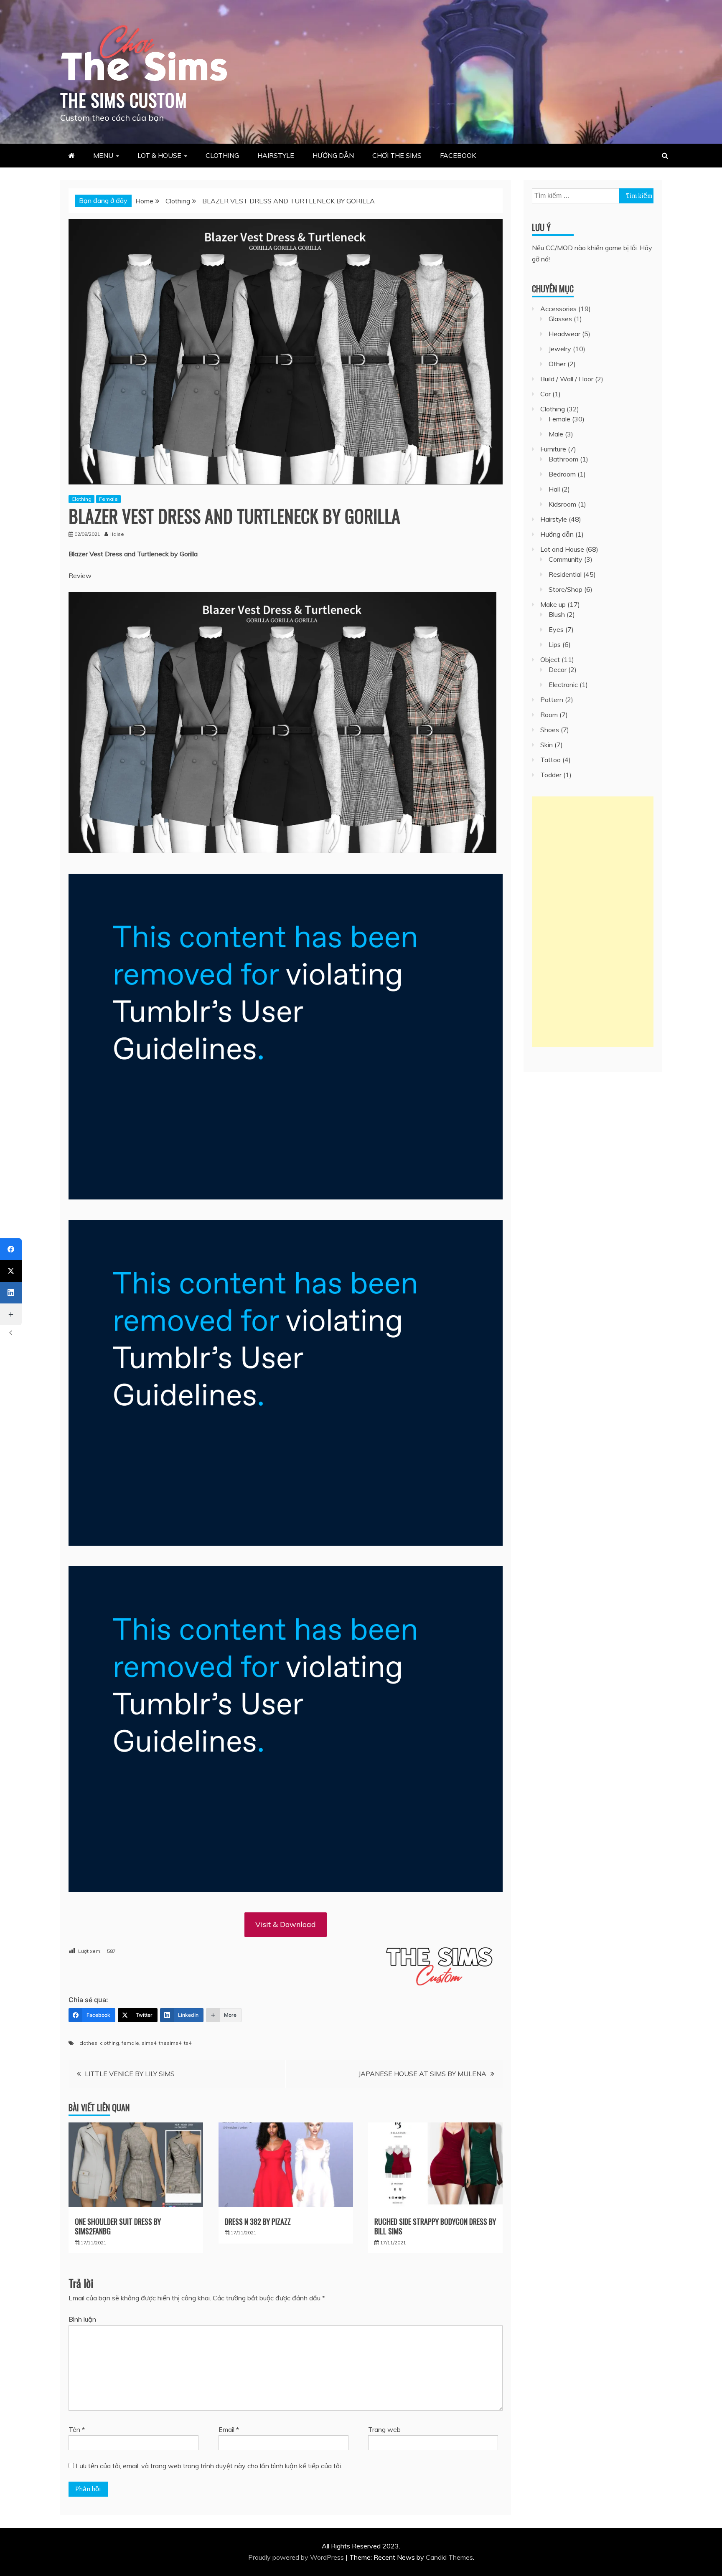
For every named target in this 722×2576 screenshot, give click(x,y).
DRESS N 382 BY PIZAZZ (258, 2221)
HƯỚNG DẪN (333, 155)
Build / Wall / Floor (567, 379)
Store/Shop (566, 589)
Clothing (81, 499)
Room (549, 715)
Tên (77, 2429)
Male (556, 434)
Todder (551, 775)
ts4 (188, 2043)
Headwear (564, 334)
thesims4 (170, 2043)
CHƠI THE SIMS (397, 155)
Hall (554, 489)
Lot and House (562, 549)
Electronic (563, 685)
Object (550, 659)
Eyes (556, 629)
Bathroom (563, 459)
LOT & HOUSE (159, 155)
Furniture (553, 449)
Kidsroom (562, 504)
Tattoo (550, 760)
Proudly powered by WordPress (297, 2557)
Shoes (550, 730)
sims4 (149, 2043)
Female (108, 499)
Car (545, 394)
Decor (558, 669)
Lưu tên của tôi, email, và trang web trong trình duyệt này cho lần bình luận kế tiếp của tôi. (209, 2466)
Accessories (558, 309)
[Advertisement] (593, 922)
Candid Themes (449, 2557)
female (130, 2043)
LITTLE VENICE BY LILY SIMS (130, 2074)
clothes (88, 2043)
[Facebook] (11, 1249)
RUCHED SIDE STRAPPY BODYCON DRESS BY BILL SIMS (435, 2226)
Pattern (552, 700)
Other (557, 364)
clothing (109, 2043)
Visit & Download (286, 1924)
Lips (555, 644)
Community (566, 559)
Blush (557, 614)
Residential (565, 574)
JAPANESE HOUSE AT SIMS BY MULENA (422, 2074)
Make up (553, 604)
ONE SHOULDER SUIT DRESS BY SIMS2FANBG (118, 2226)
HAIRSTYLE (276, 155)
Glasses (560, 319)
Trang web (384, 2429)
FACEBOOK (458, 155)
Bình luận (82, 2319)
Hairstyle (554, 519)
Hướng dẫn (557, 534)
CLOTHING (222, 155)
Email (229, 2429)
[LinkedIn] (11, 1293)
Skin (547, 745)
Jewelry (560, 349)
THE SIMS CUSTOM (124, 100)
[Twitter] (11, 1271)
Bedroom (562, 474)
